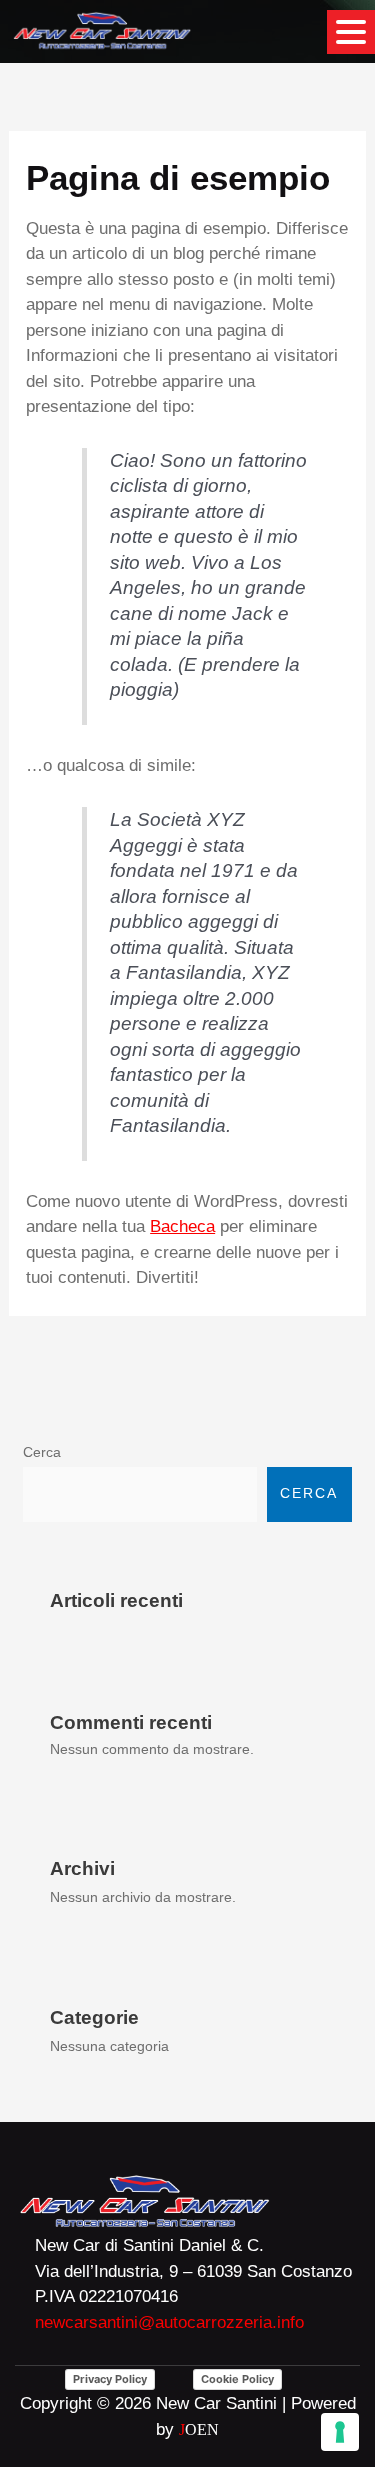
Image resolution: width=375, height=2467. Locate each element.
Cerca (42, 1452)
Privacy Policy (110, 2379)
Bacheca (182, 1226)
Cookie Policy (237, 2379)
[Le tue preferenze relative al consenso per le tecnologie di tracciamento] (340, 2432)
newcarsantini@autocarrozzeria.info (169, 2322)
